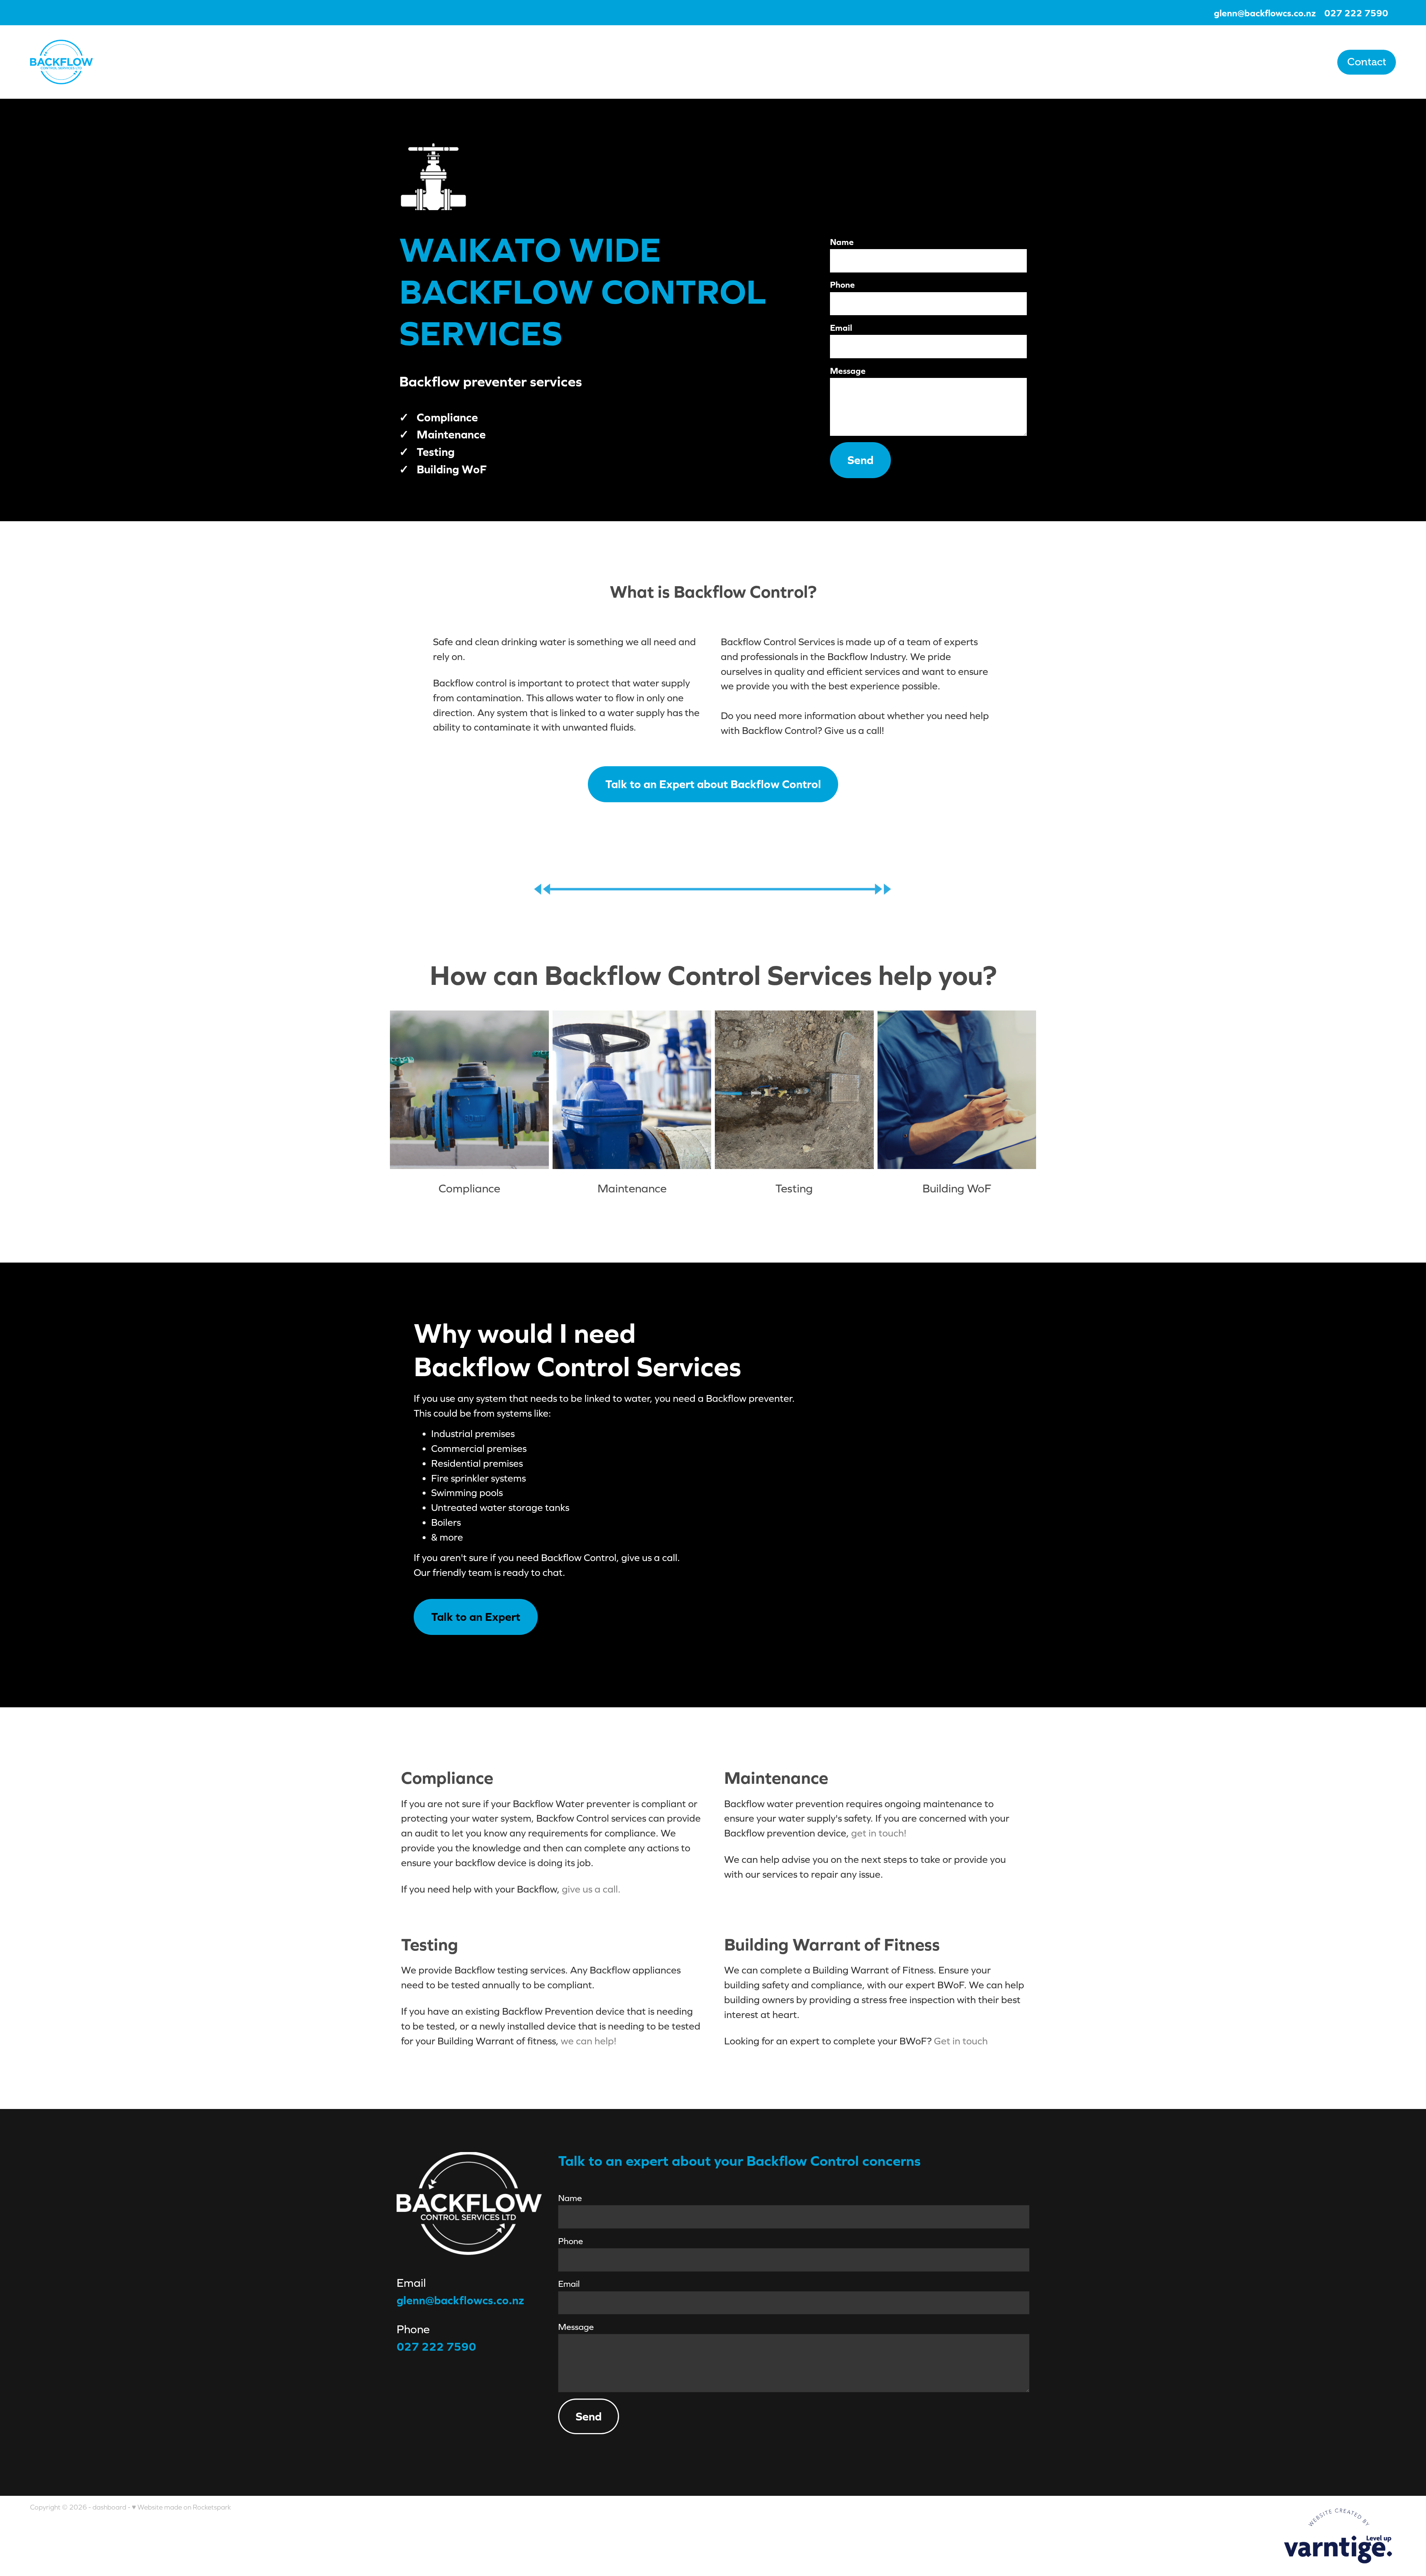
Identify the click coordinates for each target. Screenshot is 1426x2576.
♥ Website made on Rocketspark (181, 2507)
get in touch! (879, 1833)
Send (860, 460)
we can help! (589, 2041)
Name (842, 242)
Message (848, 371)
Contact (1367, 62)
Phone (842, 285)
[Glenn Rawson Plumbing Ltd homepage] (167, 62)
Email (841, 328)
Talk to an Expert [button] (476, 1617)
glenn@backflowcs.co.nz (1265, 13)
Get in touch (961, 2041)
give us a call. (591, 1889)
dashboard (109, 2507)
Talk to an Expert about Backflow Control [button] (713, 784)
